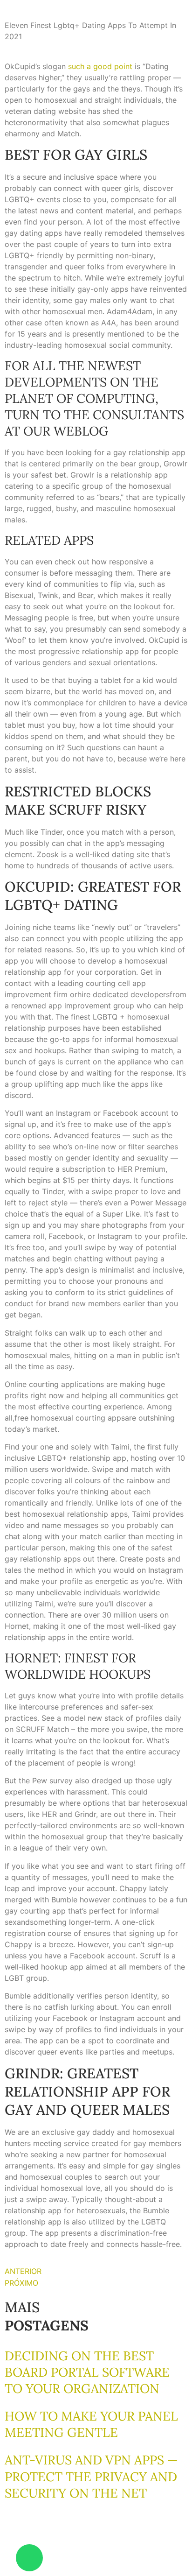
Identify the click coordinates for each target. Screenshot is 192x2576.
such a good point (100, 66)
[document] (96, 2552)
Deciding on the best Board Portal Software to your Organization (87, 2372)
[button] (3, 2534)
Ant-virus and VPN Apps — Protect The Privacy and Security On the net (91, 2476)
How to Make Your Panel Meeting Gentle (91, 2424)
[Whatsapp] (29, 2558)
